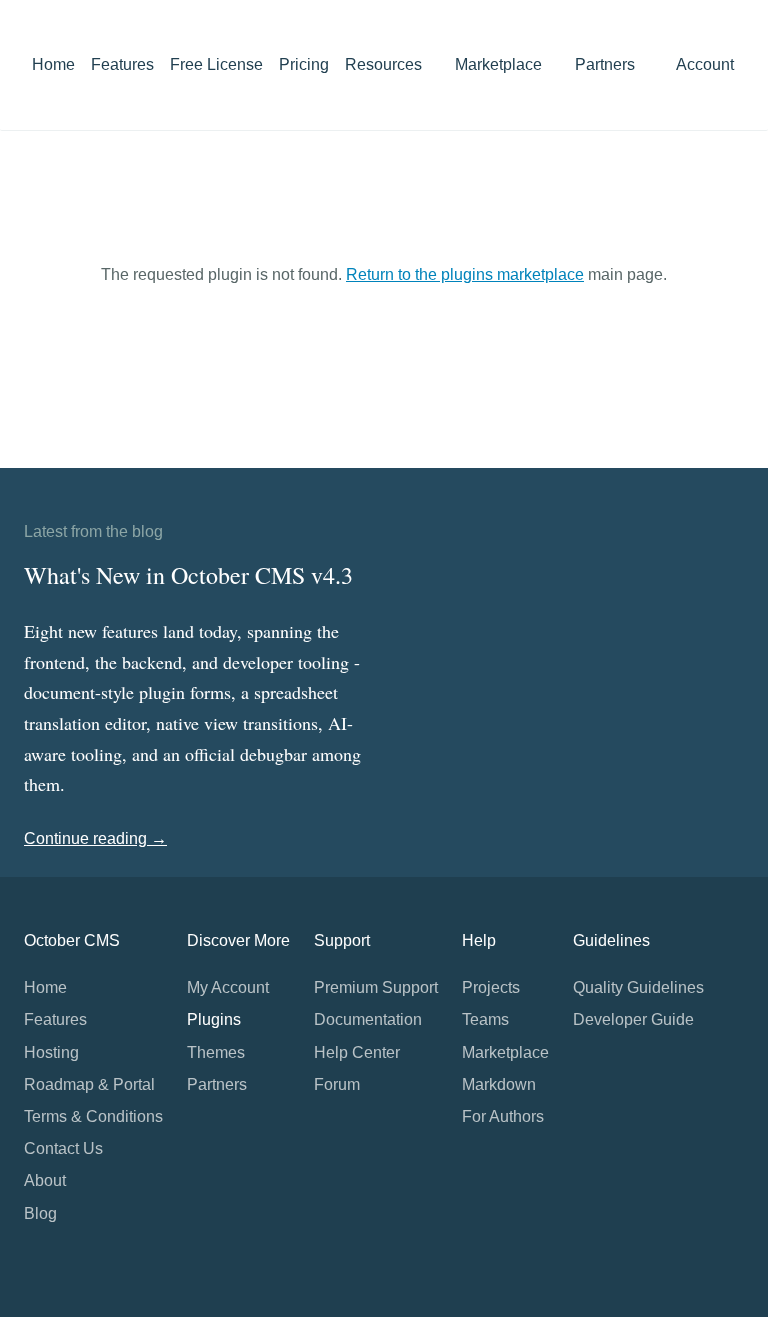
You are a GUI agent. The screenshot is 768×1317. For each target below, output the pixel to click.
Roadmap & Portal (89, 1084)
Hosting (51, 1052)
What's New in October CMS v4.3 (188, 575)
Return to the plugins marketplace (465, 274)
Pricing (304, 64)
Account (707, 64)
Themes (216, 1052)
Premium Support (376, 987)
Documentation (368, 1019)
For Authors (503, 1116)
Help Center (357, 1052)
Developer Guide (633, 1019)
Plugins (214, 1019)
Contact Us (63, 1148)
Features (122, 64)
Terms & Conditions (93, 1116)
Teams (485, 1019)
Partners (605, 64)
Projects (491, 987)
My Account (228, 987)
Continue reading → (95, 838)
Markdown (499, 1084)
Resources (385, 64)
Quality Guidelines (638, 987)
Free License (216, 64)
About (45, 1180)
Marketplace (500, 64)
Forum (337, 1084)
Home (53, 64)
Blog (40, 1213)
